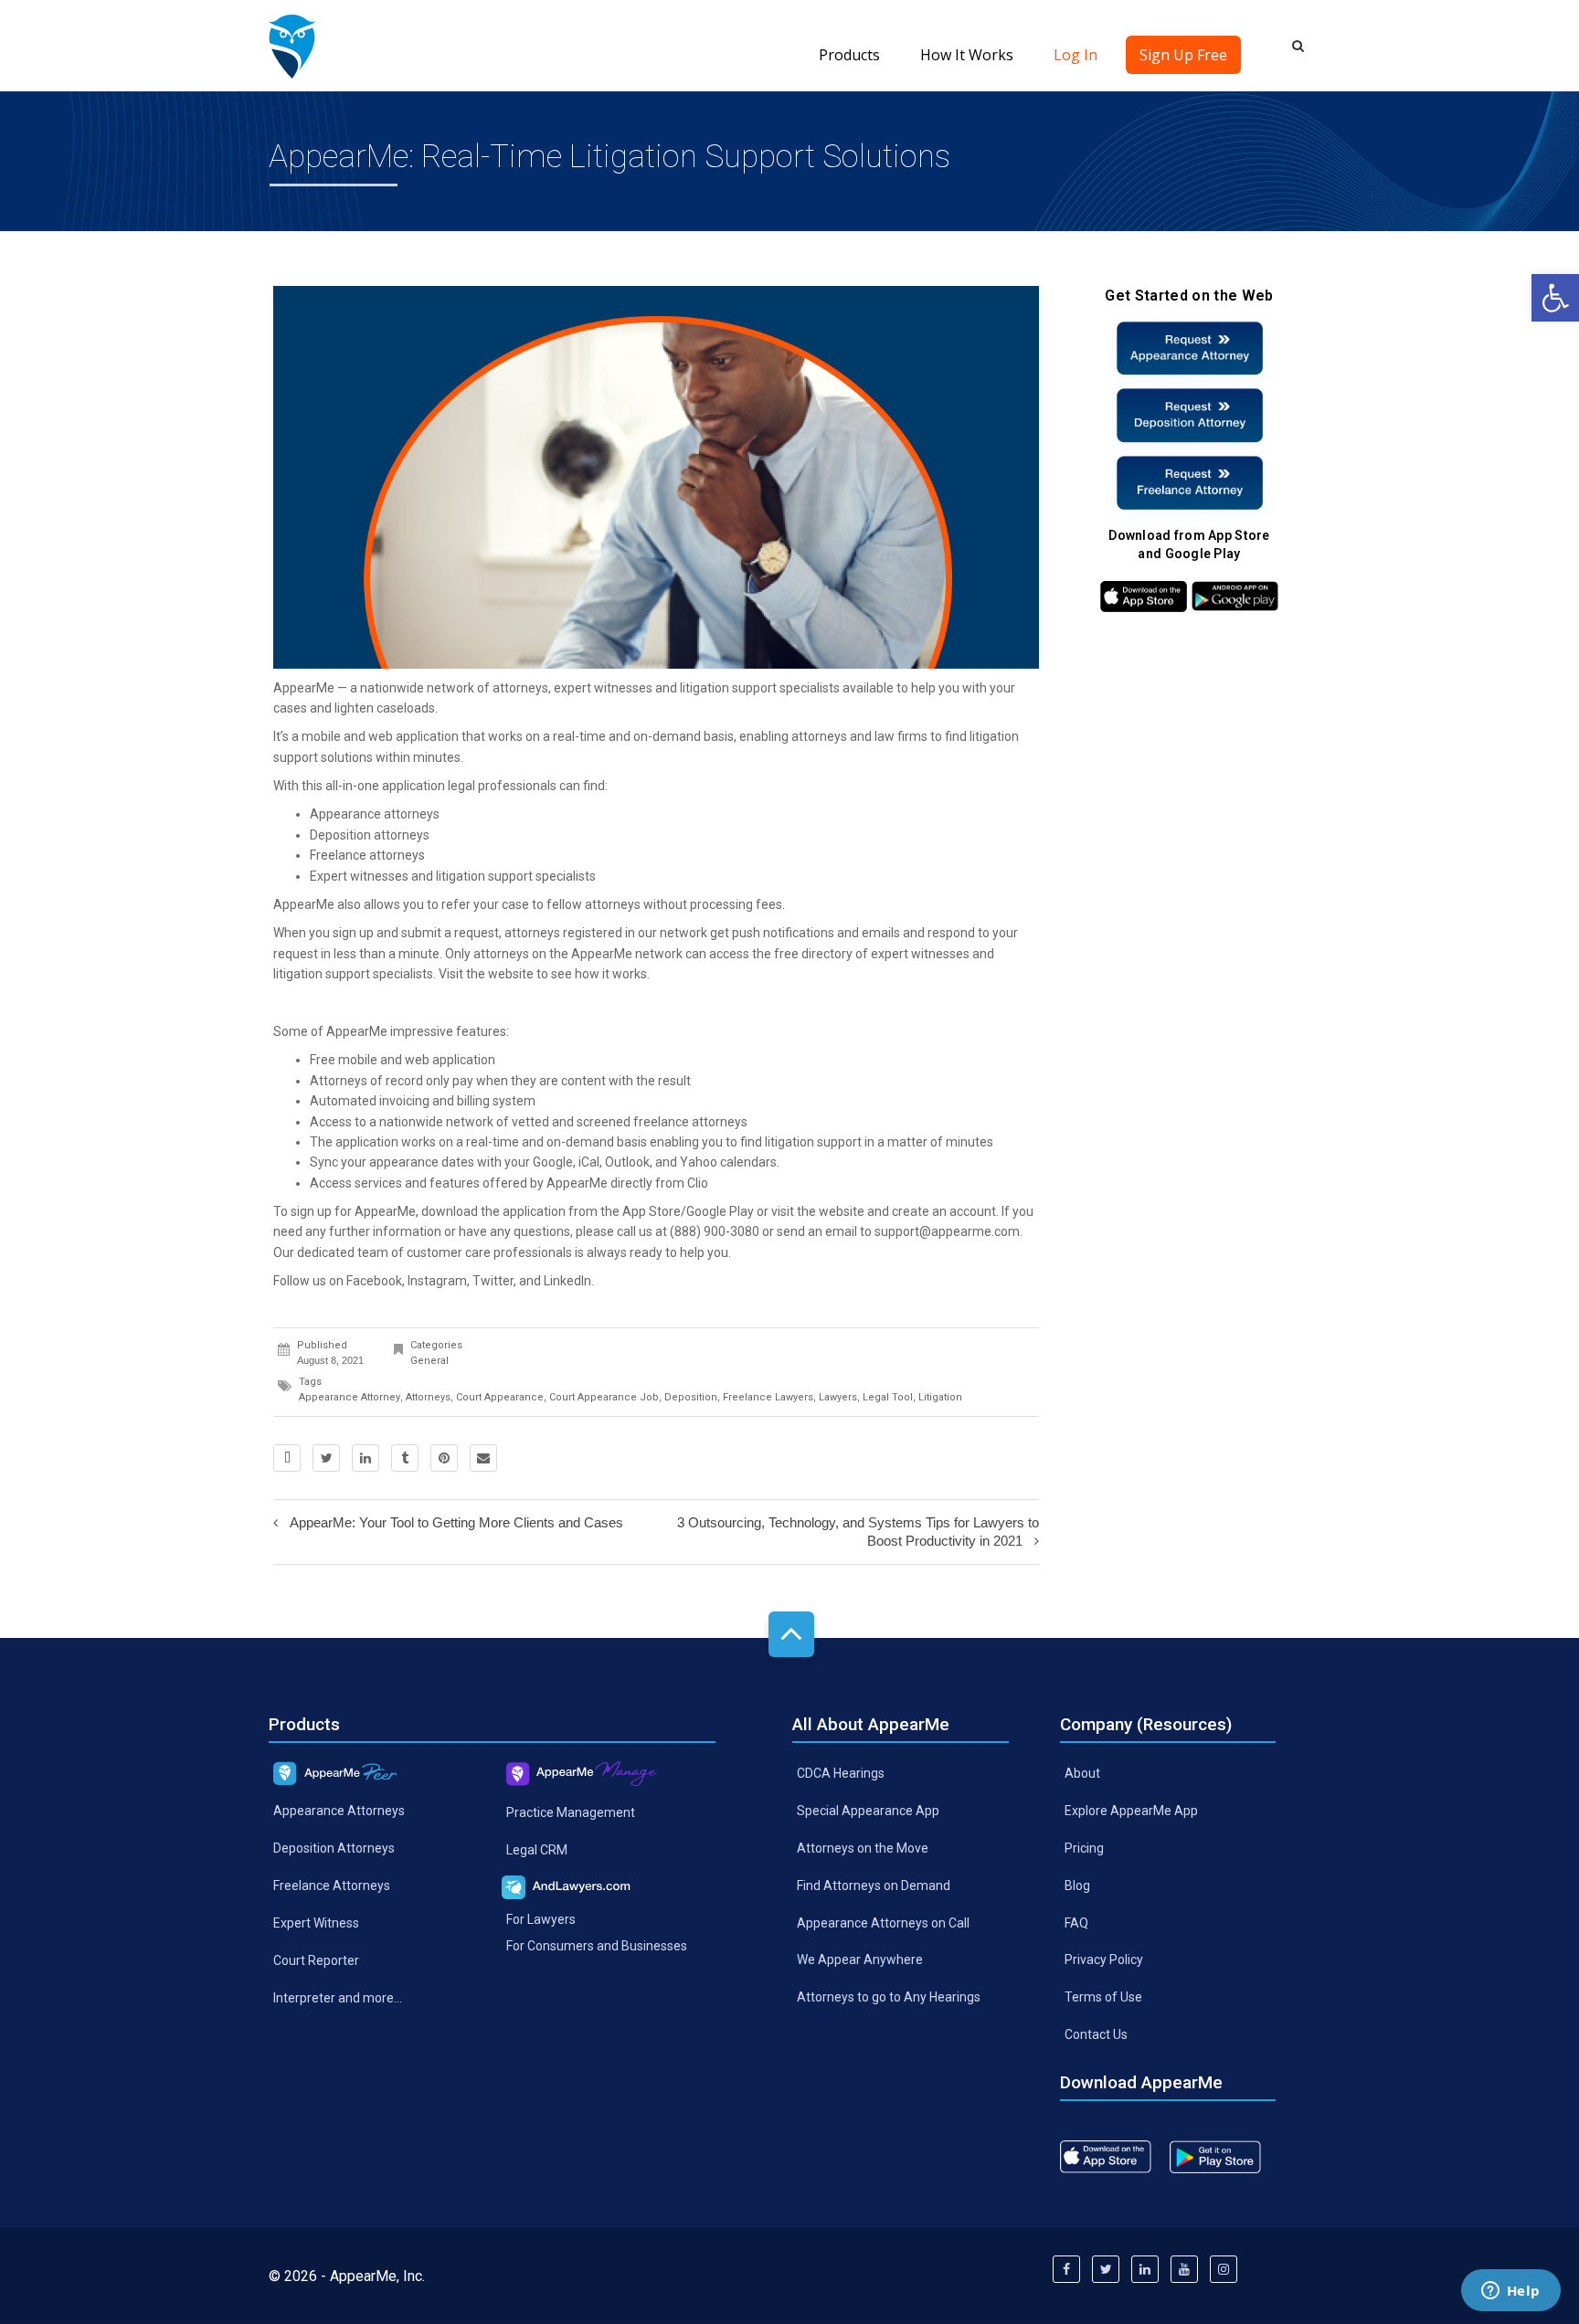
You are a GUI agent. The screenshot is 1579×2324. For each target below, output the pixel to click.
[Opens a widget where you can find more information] (1510, 2292)
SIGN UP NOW (789, 1238)
